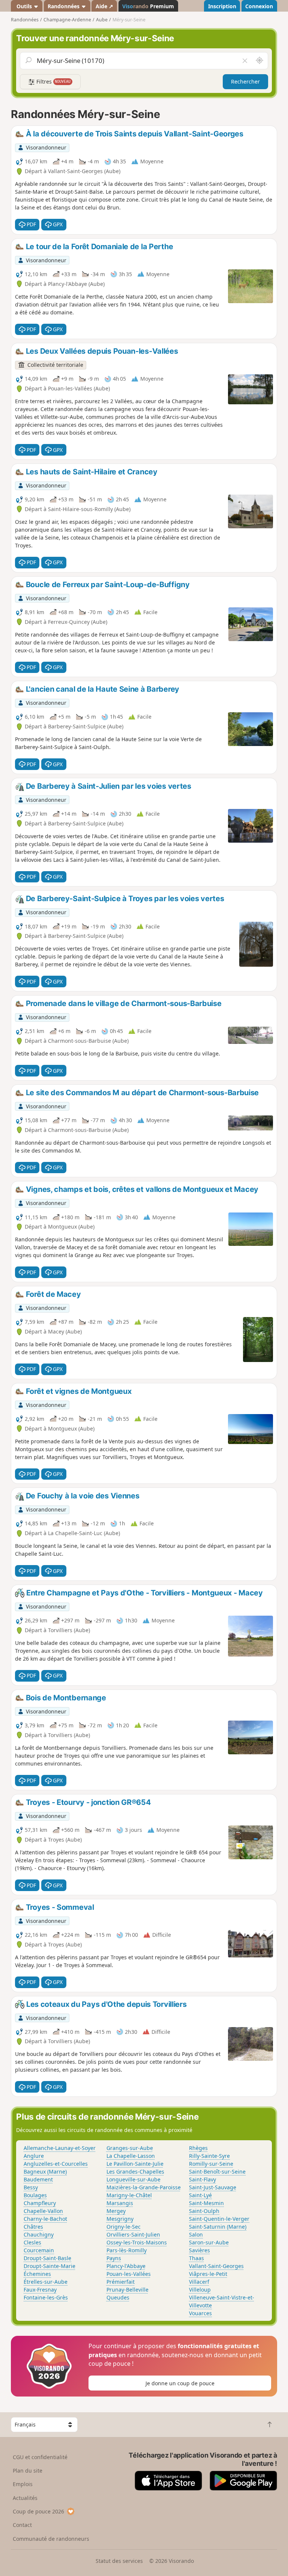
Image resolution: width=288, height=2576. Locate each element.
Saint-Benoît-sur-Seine (217, 2172)
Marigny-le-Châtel (129, 2195)
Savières (199, 2250)
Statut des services (119, 2561)
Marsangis (120, 2203)
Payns (114, 2258)
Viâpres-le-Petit (208, 2274)
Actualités (25, 2498)
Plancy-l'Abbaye (126, 2266)
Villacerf (199, 2282)
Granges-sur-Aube (130, 2148)
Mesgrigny (120, 2219)
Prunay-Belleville (127, 2290)
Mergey (116, 2211)
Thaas (196, 2258)
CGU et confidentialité (40, 2457)
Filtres (53, 81)
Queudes (118, 2297)
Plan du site (28, 2471)
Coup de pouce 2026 (38, 2511)
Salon (196, 2234)
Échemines (37, 2274)
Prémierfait (121, 2282)
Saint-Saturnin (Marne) (218, 2227)
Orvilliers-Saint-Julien (133, 2234)
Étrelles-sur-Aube (46, 2282)
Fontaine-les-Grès (46, 2297)
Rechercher (245, 81)
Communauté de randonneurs (51, 2539)
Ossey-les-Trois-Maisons (137, 2242)
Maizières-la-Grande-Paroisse (144, 2187)
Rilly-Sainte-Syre (209, 2156)
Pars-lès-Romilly (127, 2250)
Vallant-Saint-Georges (216, 2266)
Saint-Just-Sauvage (213, 2187)
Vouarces (200, 2313)
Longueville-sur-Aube (133, 2179)
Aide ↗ (104, 6)
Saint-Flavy (202, 2179)
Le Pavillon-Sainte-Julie (135, 2164)
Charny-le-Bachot (45, 2219)
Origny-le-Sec (124, 2227)
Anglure (34, 2156)
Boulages (35, 2195)
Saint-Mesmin (206, 2203)
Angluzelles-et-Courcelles (56, 2164)
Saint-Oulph (204, 2211)
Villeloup (200, 2290)
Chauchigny (39, 2234)
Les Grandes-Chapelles (135, 2172)
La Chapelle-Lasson (131, 2156)
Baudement (38, 2179)
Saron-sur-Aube (209, 2242)
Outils (24, 6)
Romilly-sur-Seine (211, 2164)
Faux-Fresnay (40, 2290)
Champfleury (40, 2203)
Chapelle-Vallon (43, 2211)
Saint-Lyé (200, 2195)
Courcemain (39, 2250)
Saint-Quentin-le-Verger (219, 2219)
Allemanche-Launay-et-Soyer (60, 2148)
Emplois (23, 2484)
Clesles (32, 2242)
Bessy (31, 2187)
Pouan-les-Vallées (129, 2274)
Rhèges (198, 2148)
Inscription (222, 6)
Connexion (259, 6)
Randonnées (64, 6)
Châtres (33, 2227)
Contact (22, 2525)
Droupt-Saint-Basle (47, 2258)
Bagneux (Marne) (45, 2172)
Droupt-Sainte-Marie (49, 2266)
